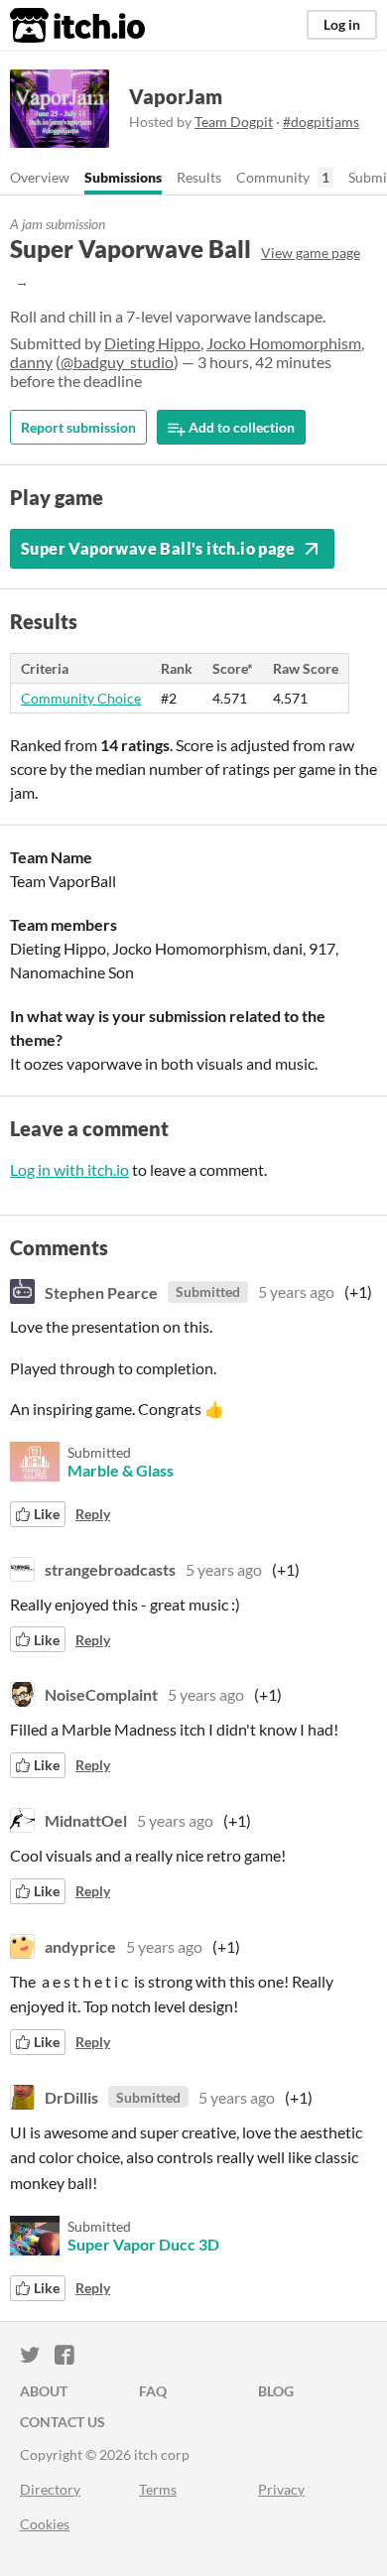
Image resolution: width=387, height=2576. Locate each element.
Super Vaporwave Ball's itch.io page (158, 548)
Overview (40, 177)
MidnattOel (86, 1820)
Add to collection (240, 427)
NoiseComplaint (101, 1694)
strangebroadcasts (110, 1569)
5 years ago (296, 1291)
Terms (158, 2489)
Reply (93, 1514)
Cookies (45, 2524)
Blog (276, 2391)
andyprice (80, 1946)
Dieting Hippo (152, 343)
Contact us (63, 2422)
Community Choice (81, 698)
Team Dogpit (234, 122)
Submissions (123, 177)
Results (199, 177)
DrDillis (71, 2097)
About (44, 2391)
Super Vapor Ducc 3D (143, 2244)
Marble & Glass (121, 1470)
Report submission (78, 427)
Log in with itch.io (69, 1169)
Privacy (281, 2489)
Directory (50, 2489)
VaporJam (176, 96)
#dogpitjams (321, 122)
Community (273, 177)
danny (31, 362)
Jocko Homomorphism (284, 343)
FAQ (153, 2391)
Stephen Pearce (101, 1291)
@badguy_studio (117, 362)
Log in (342, 24)
